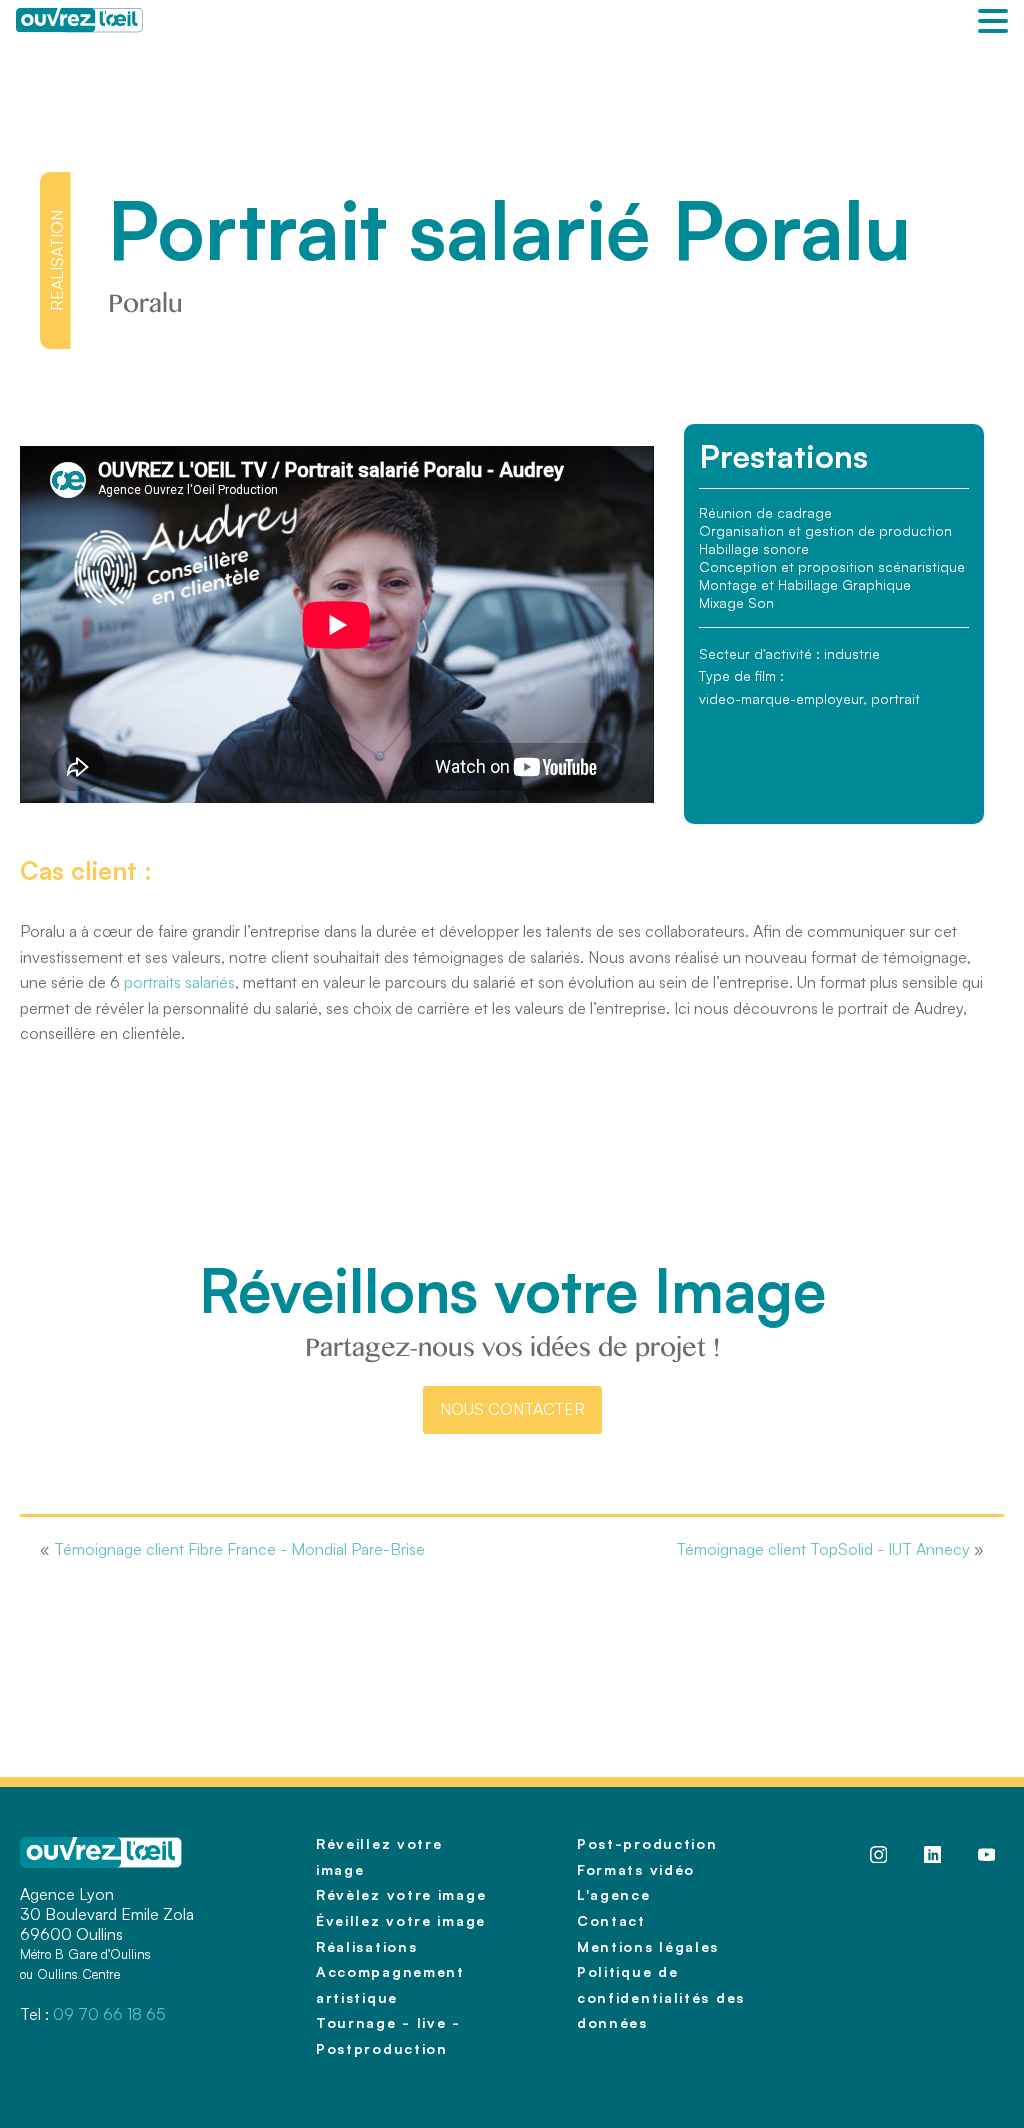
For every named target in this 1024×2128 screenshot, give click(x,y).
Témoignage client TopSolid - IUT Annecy (823, 1549)
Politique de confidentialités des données (661, 1997)
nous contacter (512, 1409)
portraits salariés (179, 982)
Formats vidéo (636, 1869)
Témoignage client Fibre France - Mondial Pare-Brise (239, 1549)
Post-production (647, 1843)
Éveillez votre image (401, 1920)
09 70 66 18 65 (109, 2014)
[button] (993, 23)
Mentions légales (648, 1946)
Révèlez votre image (401, 1894)
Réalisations (366, 1946)
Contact (611, 1920)
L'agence (614, 1894)
